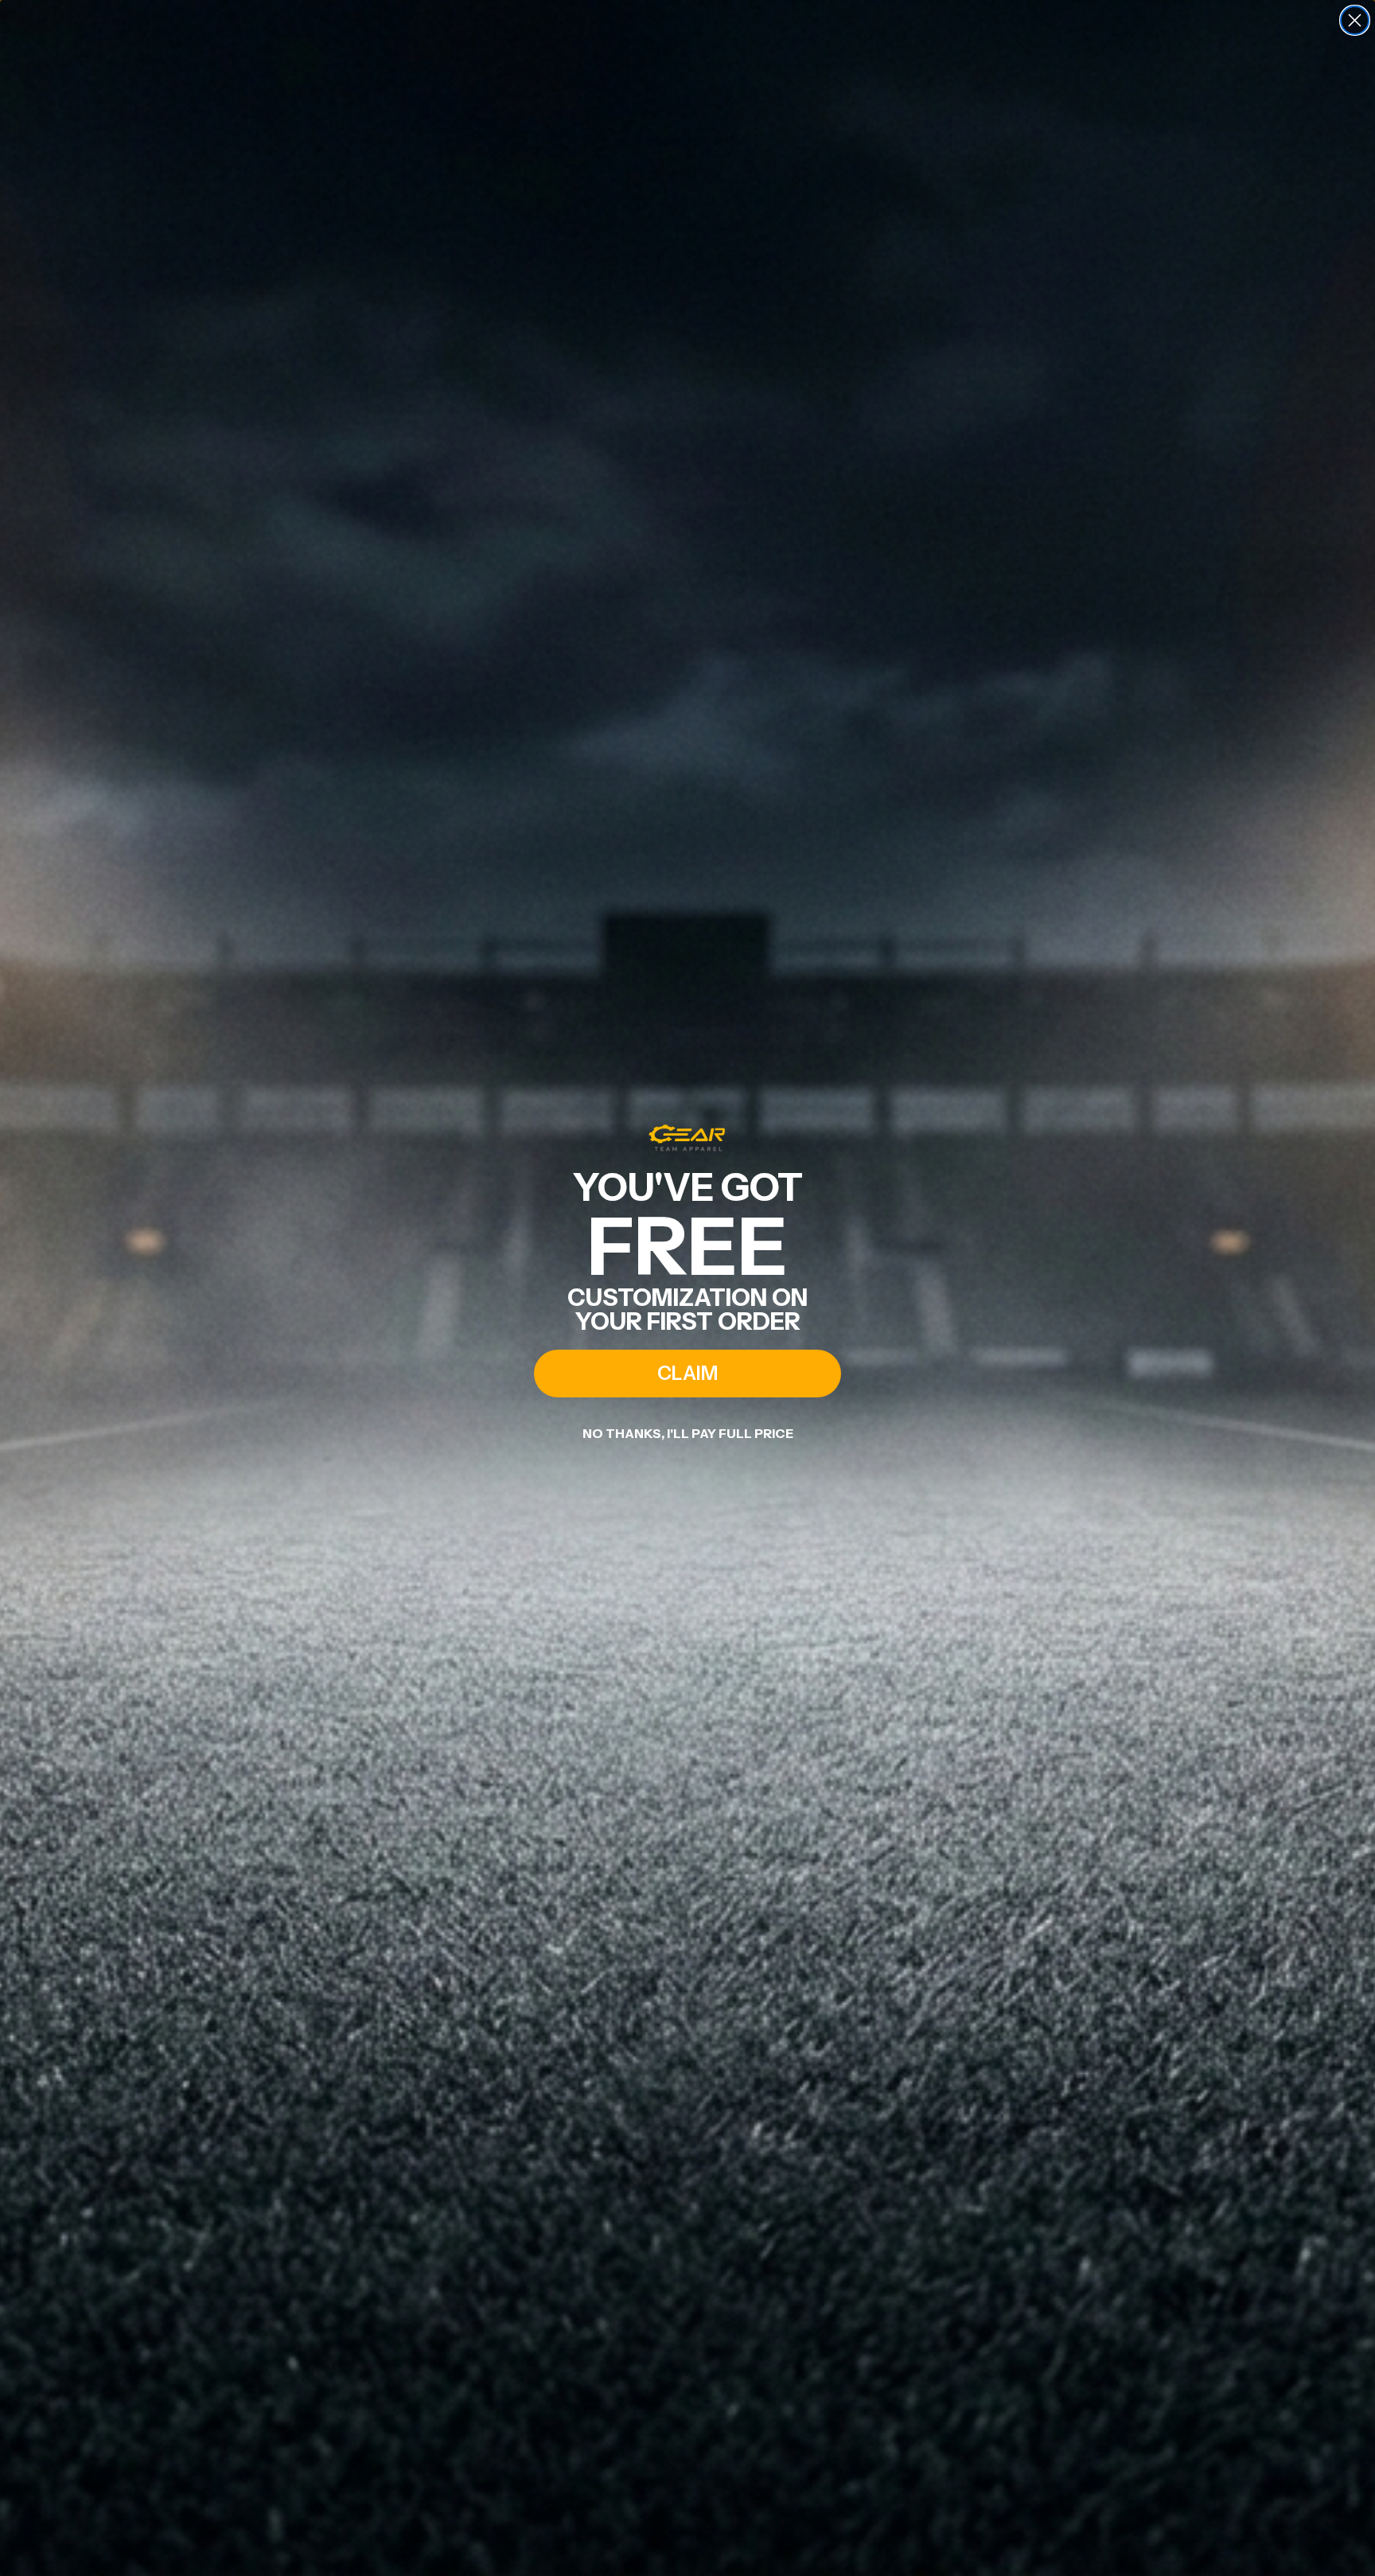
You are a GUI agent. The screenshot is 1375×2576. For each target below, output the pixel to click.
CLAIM (687, 1373)
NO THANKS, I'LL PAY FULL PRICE (688, 1433)
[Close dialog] (1355, 20)
